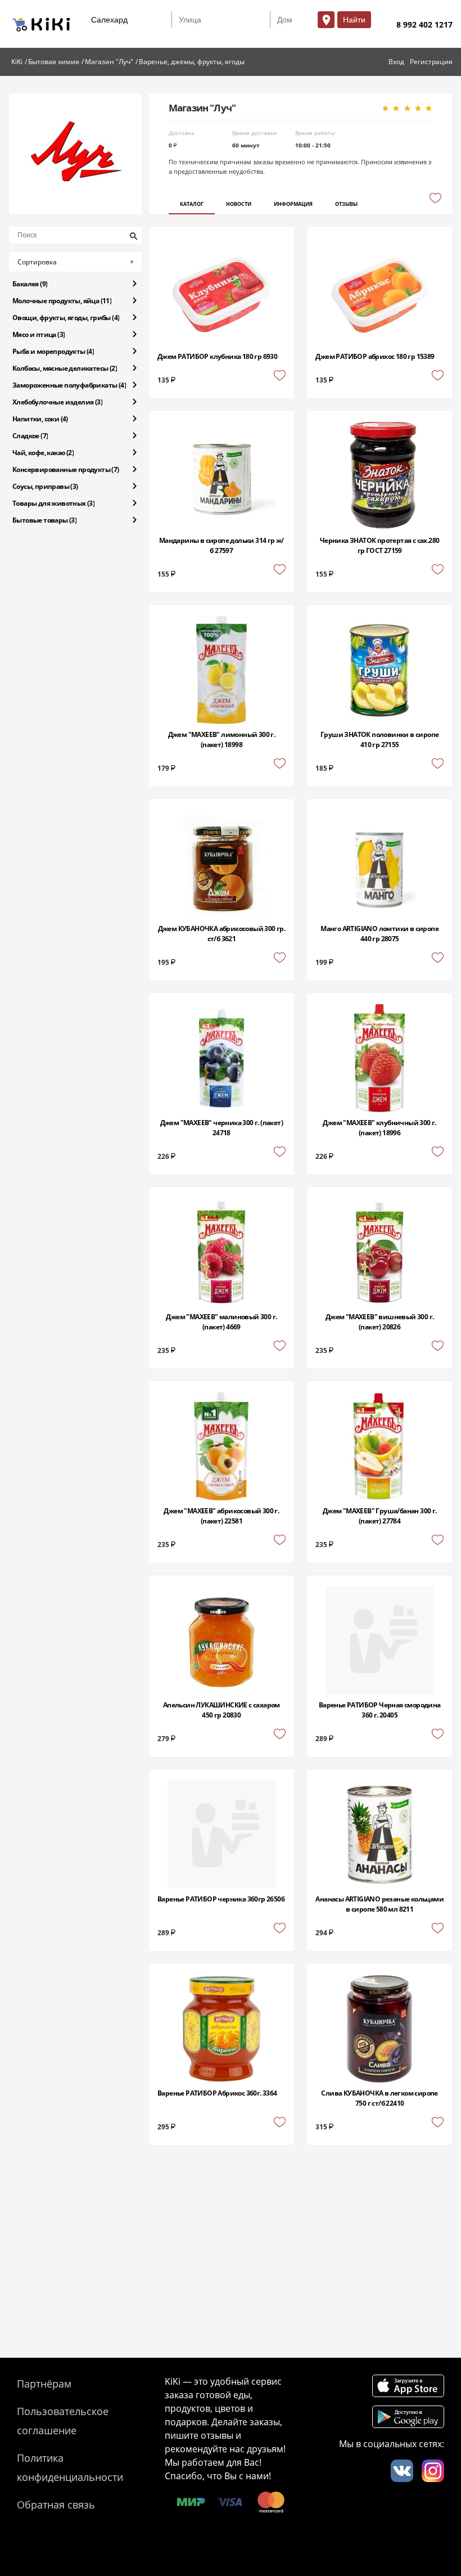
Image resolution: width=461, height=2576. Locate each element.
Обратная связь (56, 2505)
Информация (293, 204)
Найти (354, 20)
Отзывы (346, 204)
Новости (239, 204)
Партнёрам (44, 2384)
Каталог (192, 204)
